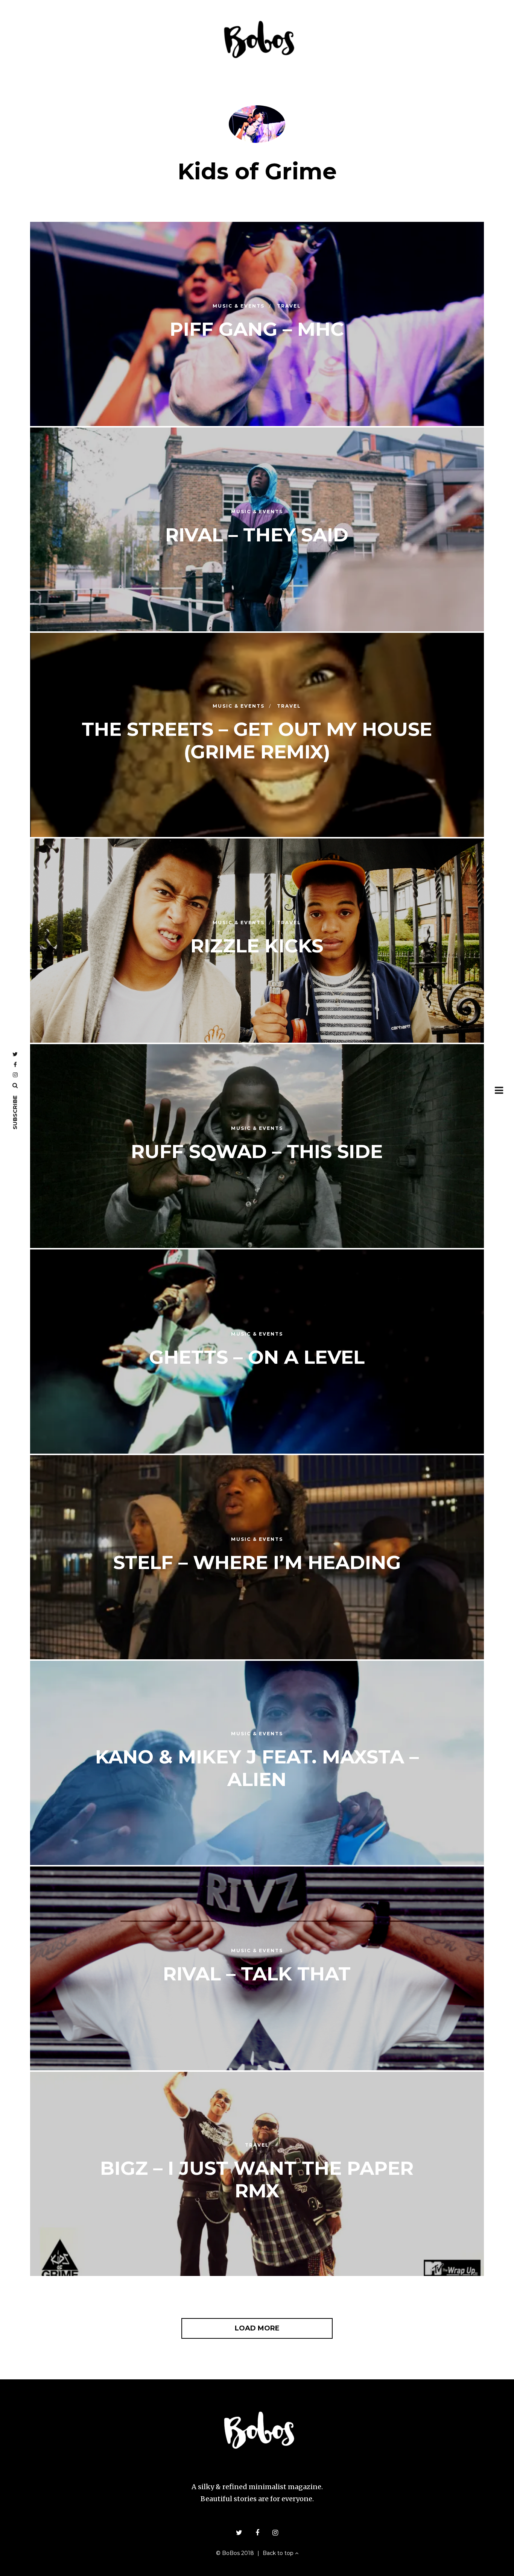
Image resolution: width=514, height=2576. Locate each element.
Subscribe (15, 1112)
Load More (257, 2328)
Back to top (279, 2553)
